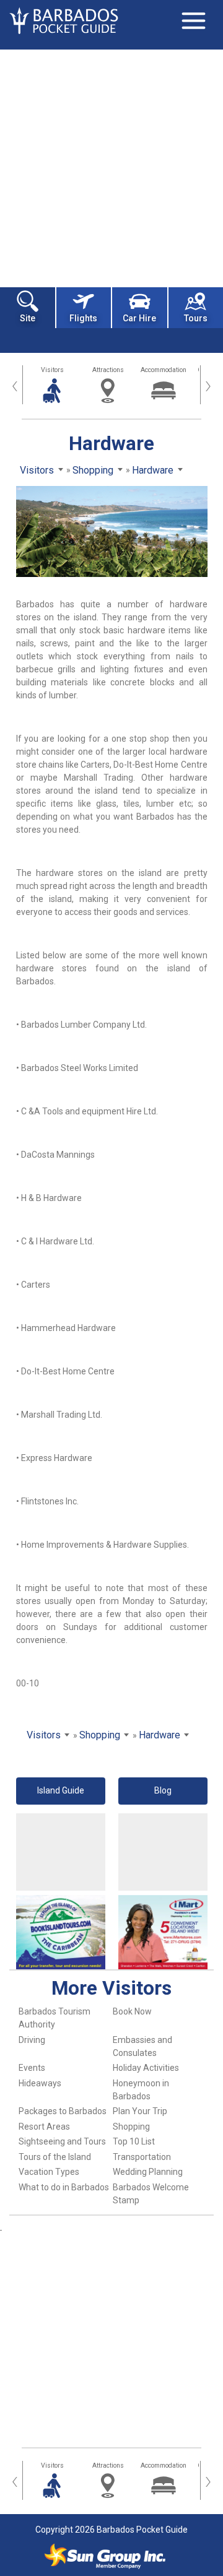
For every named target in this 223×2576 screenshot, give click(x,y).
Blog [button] (163, 1790)
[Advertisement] (111, 167)
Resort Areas (44, 2127)
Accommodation (164, 370)
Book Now (132, 2011)
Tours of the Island (55, 2157)
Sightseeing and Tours (62, 2141)
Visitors (52, 370)
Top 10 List (134, 2141)
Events (32, 2068)
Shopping (131, 2127)
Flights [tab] (83, 318)
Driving (32, 2040)
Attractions (108, 370)
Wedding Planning (148, 2172)
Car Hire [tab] (139, 318)
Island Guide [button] (61, 1790)
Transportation (142, 2157)
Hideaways (40, 2083)
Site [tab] (28, 318)
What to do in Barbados (64, 2187)
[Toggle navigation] (193, 20)
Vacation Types (49, 2172)
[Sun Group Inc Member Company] (105, 2556)
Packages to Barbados (63, 2111)
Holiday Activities (146, 2068)
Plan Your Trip (140, 2111)
